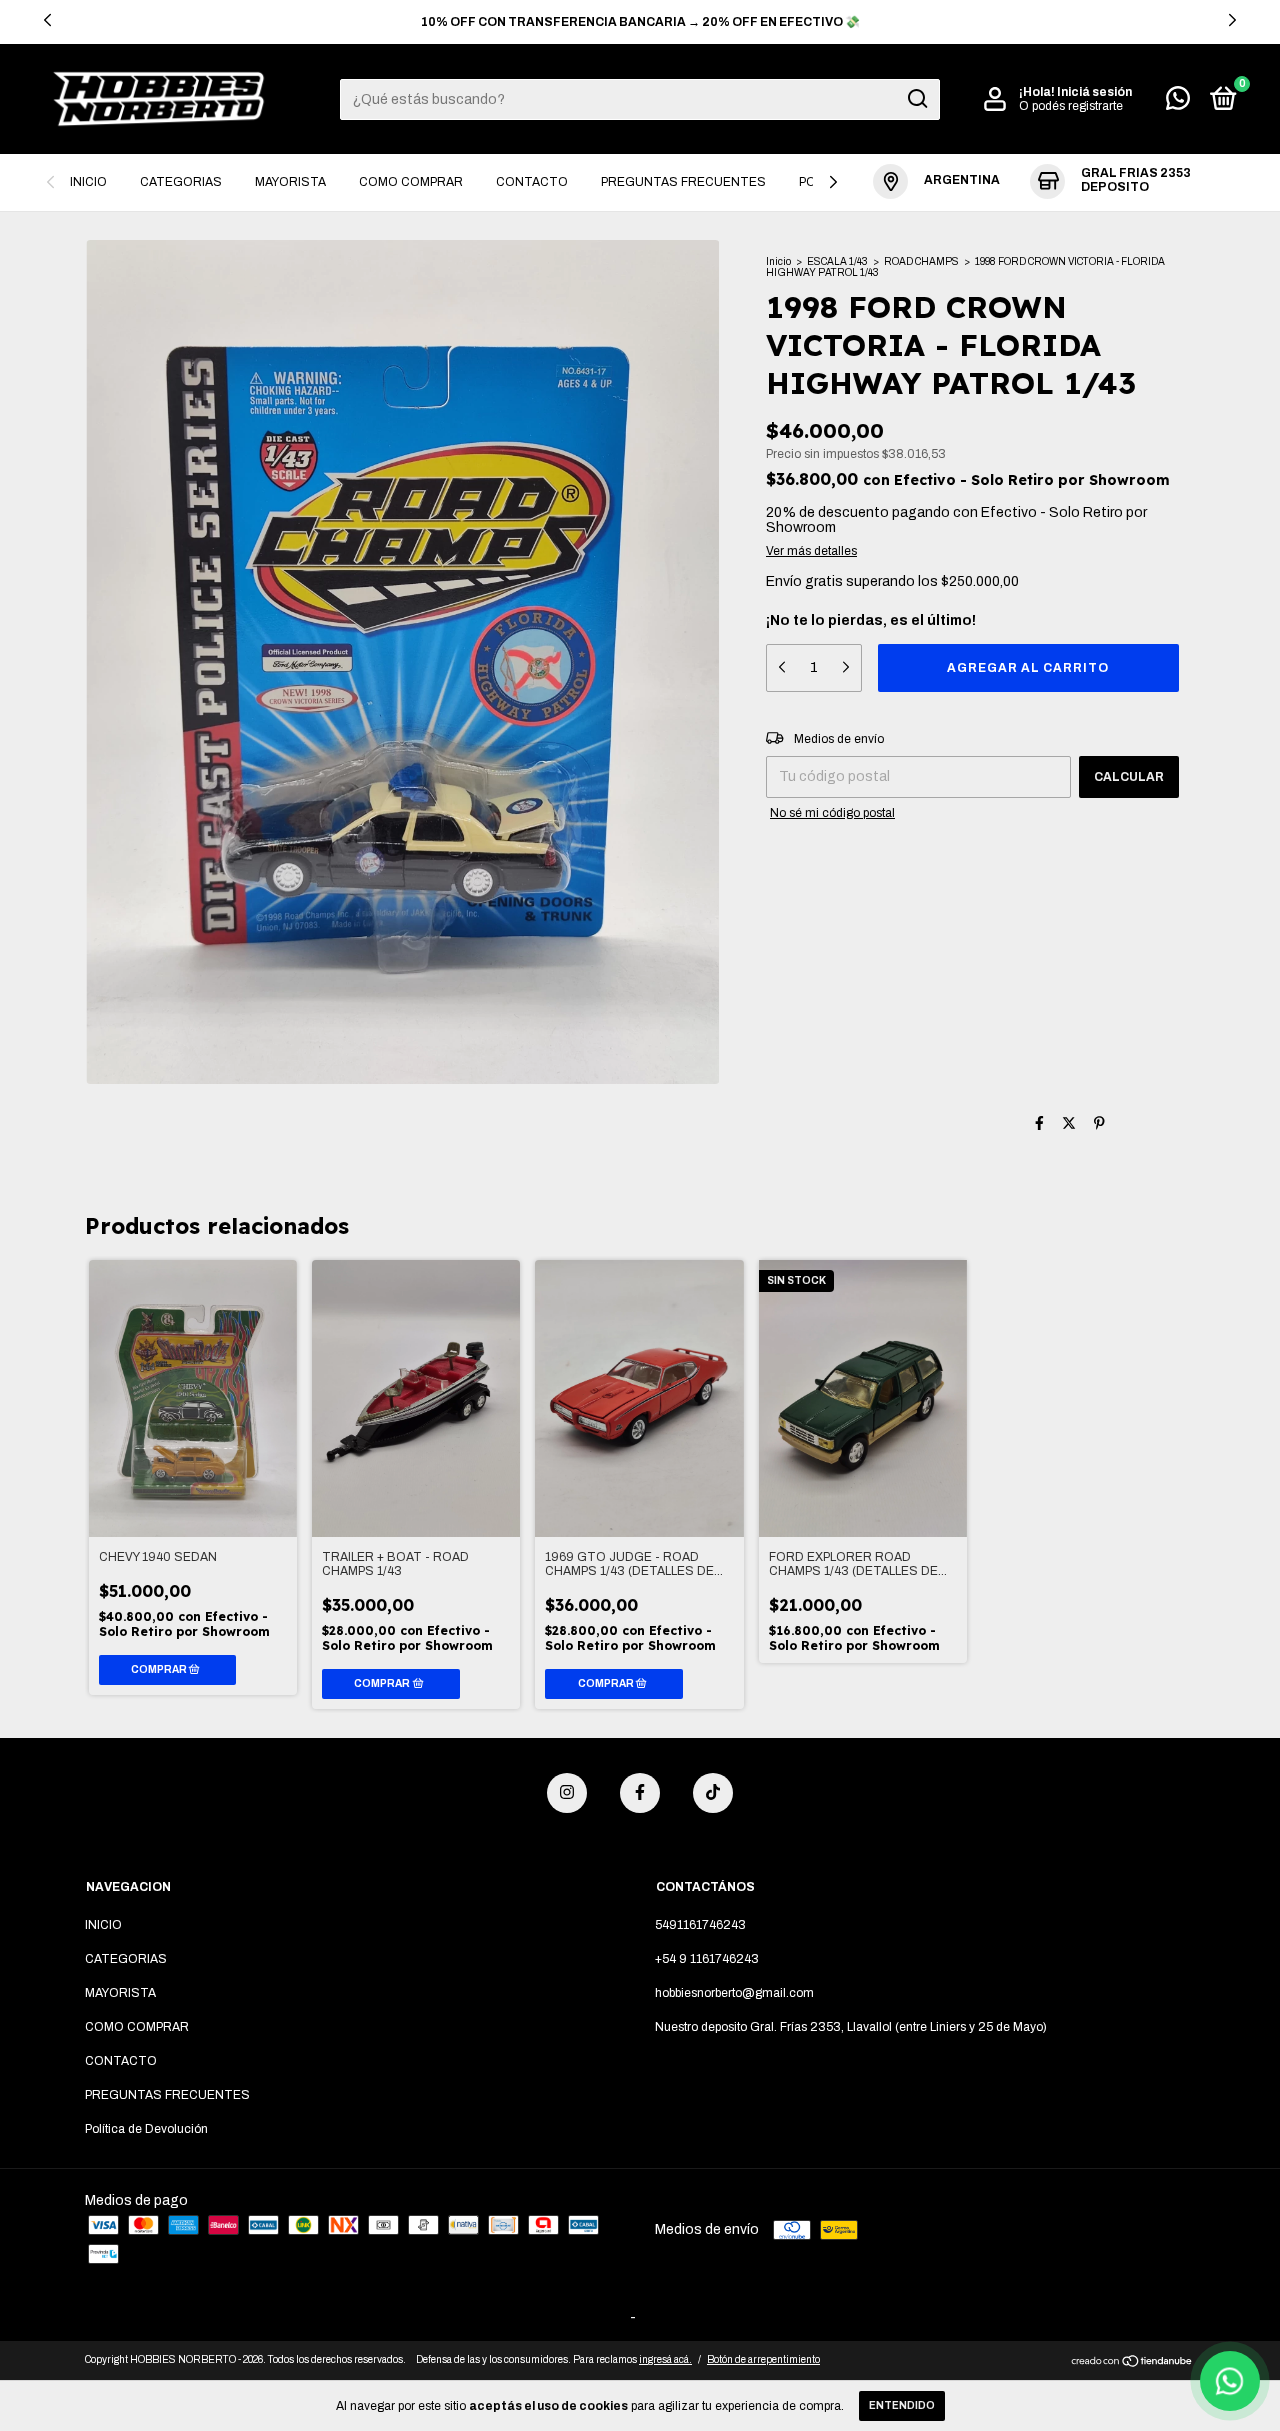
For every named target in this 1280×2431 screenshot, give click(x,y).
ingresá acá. (665, 2359)
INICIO (88, 182)
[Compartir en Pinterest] (1099, 1123)
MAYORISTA (290, 182)
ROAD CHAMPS (921, 261)
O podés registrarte (1071, 106)
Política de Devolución (146, 2129)
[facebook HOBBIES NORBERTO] (640, 1793)
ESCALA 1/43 (837, 261)
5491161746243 (700, 1925)
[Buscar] (916, 99)
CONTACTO (532, 182)
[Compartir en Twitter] (1069, 1123)
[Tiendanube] (1132, 2362)
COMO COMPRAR (411, 182)
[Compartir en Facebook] (1039, 1123)
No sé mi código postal (832, 813)
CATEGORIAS (181, 182)
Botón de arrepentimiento (763, 2359)
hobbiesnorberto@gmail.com (734, 1993)
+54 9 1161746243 (707, 1959)
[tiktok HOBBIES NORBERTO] (713, 1793)
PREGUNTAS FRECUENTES (683, 182)
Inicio (778, 261)
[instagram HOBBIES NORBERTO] (567, 1793)
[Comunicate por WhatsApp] (1178, 103)
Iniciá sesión (1094, 92)
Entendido (902, 2405)
